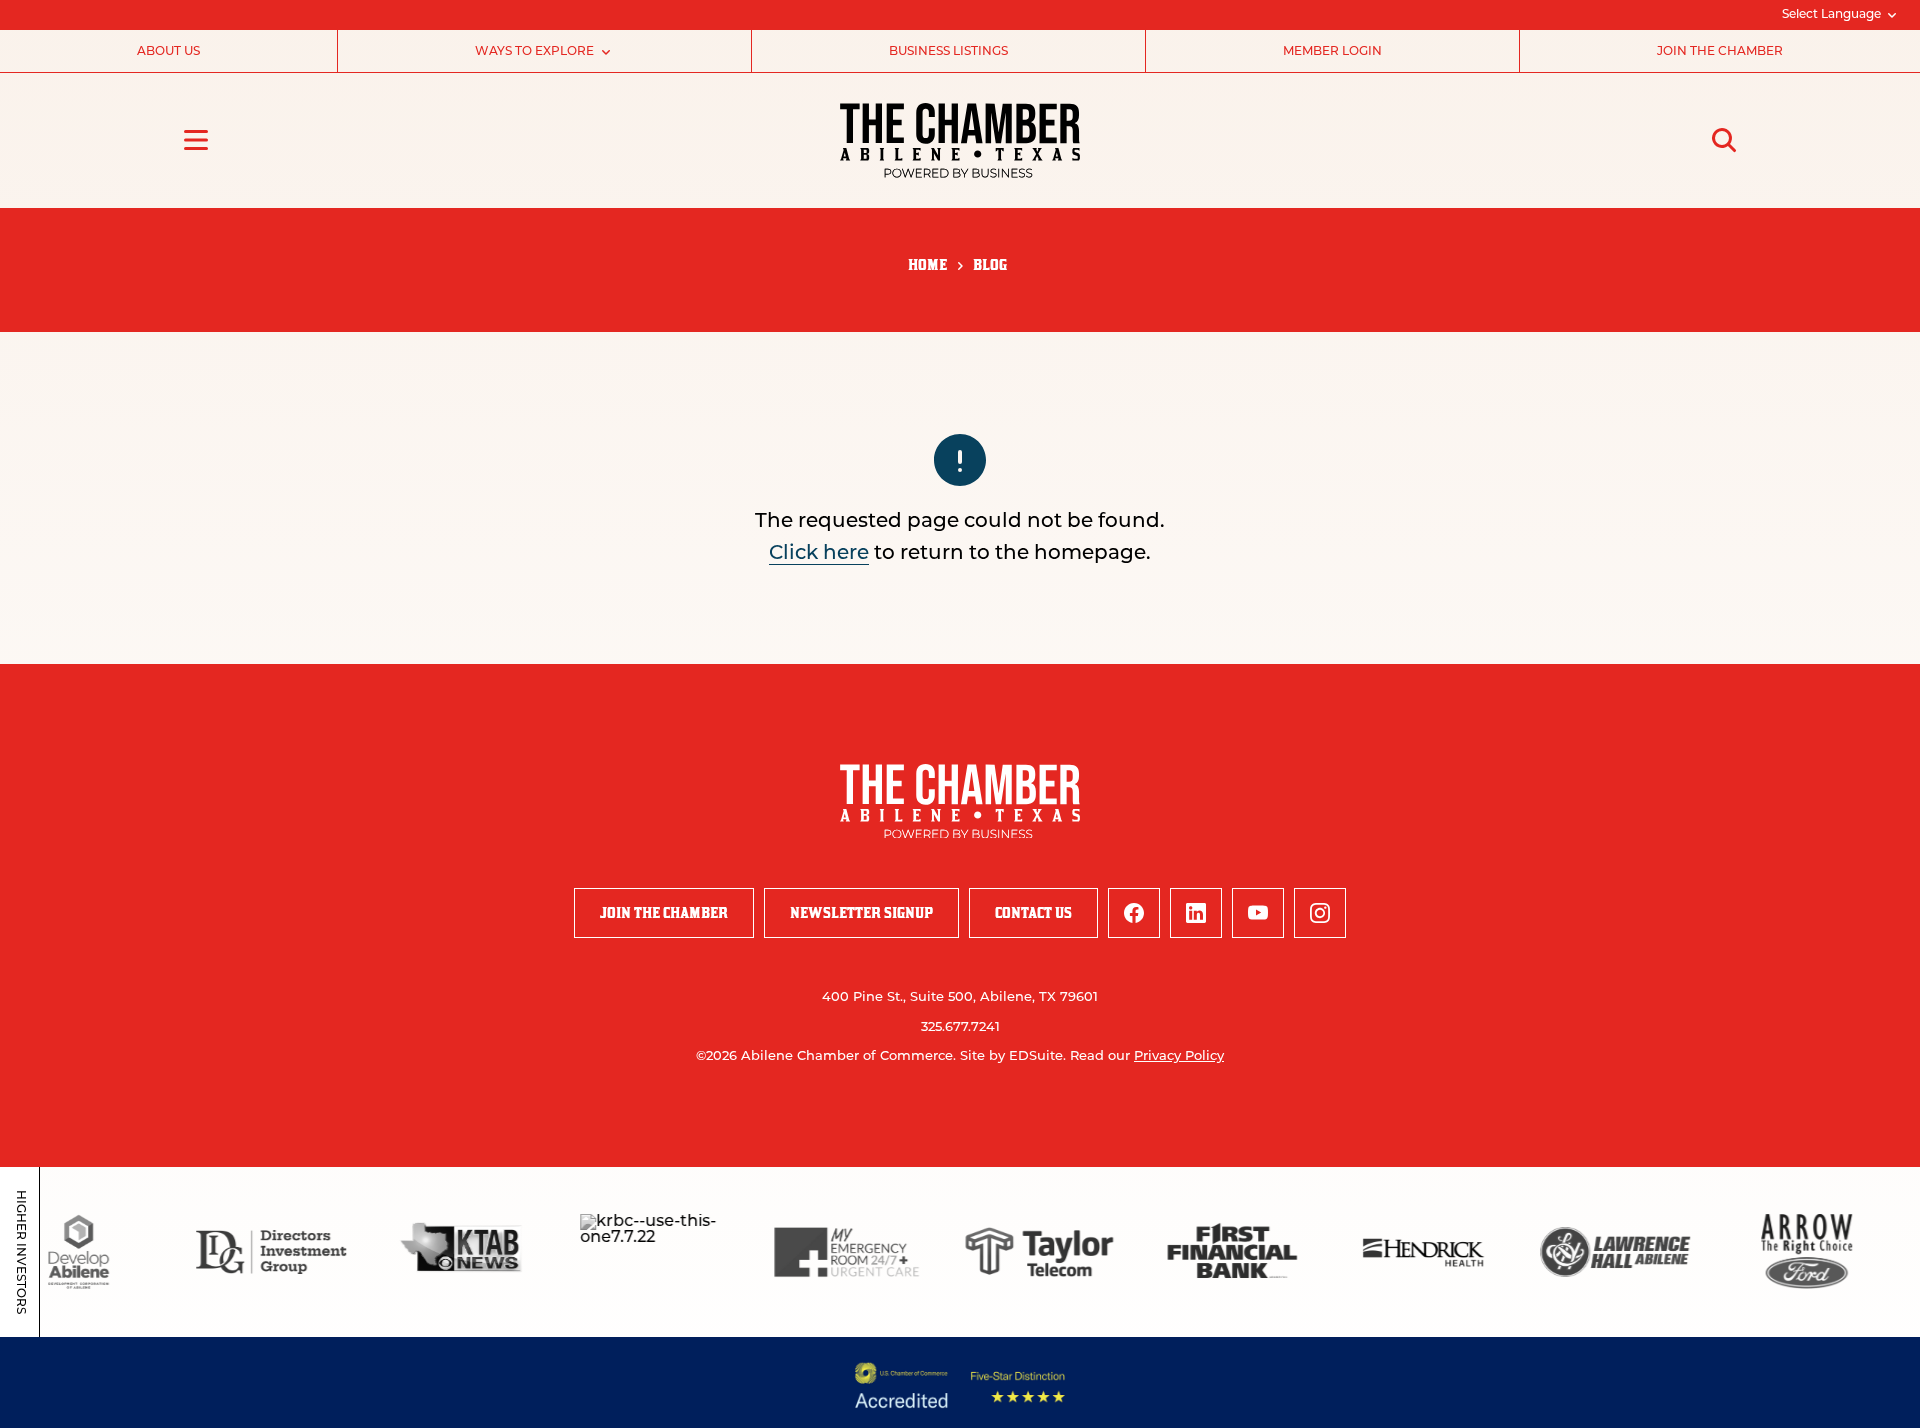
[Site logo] (960, 140)
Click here (819, 554)
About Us (168, 52)
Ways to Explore (534, 52)
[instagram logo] (1320, 913)
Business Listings (948, 52)
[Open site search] (1724, 140)
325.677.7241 (960, 1027)
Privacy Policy (1179, 1056)
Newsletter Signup (861, 912)
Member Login (1332, 52)
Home (927, 264)
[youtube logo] (1258, 913)
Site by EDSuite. (1013, 1056)
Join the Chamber (1720, 52)
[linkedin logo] (1196, 913)
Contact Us (1033, 912)
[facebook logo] (1134, 913)
